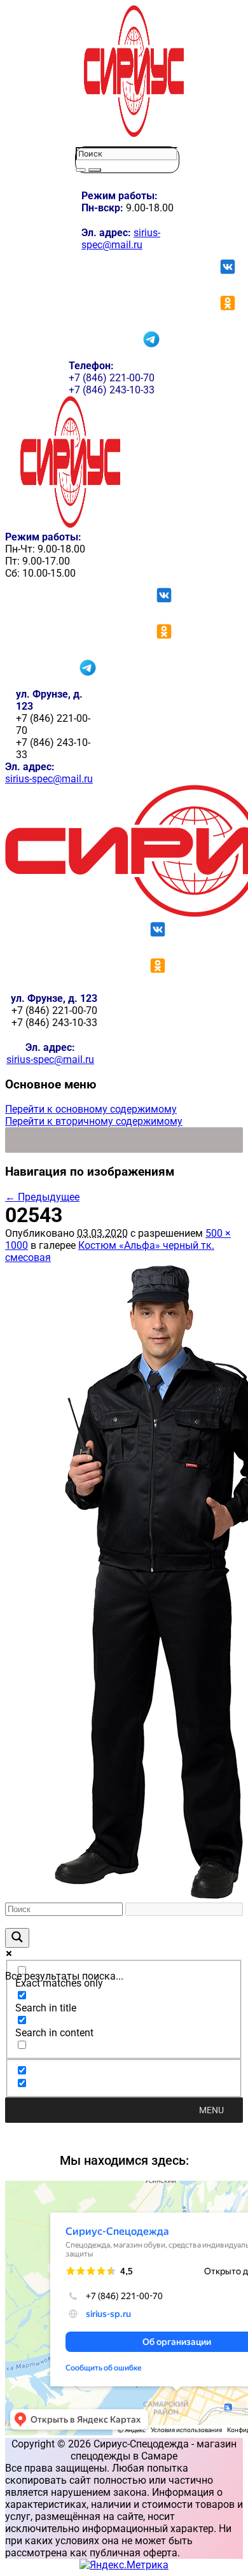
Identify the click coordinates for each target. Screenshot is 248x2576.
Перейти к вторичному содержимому (94, 1121)
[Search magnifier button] (17, 1938)
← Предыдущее (42, 1197)
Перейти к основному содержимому (91, 1109)
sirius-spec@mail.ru (121, 239)
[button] (211, 2110)
